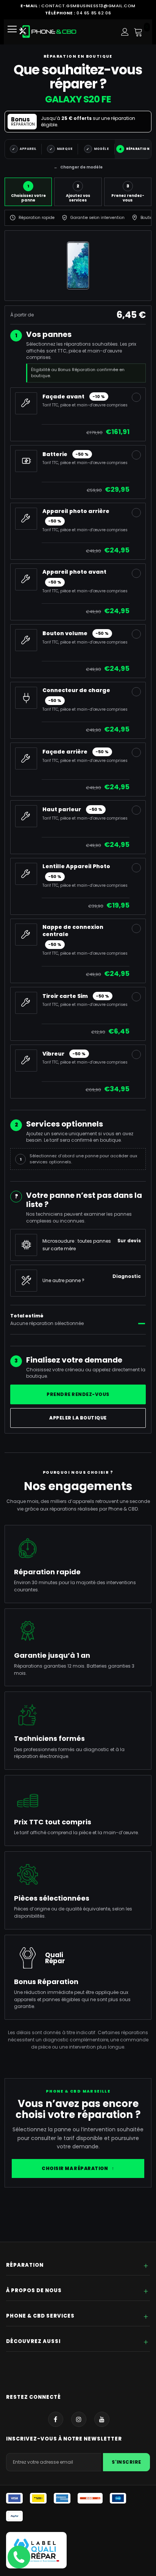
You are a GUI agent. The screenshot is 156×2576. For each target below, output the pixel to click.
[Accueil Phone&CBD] (48, 31)
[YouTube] (102, 2419)
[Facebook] (56, 2419)
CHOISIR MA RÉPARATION (78, 2168)
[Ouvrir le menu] (15, 32)
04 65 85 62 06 (94, 13)
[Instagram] (79, 2419)
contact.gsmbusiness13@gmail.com (88, 6)
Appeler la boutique (78, 1418)
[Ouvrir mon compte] (125, 32)
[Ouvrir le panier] (138, 32)
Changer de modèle (78, 167)
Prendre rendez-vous (78, 1394)
